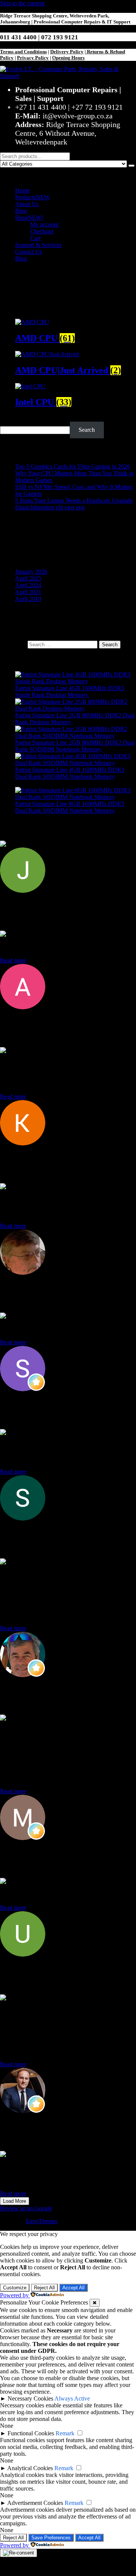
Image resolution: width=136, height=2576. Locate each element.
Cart (35, 238)
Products (32, 197)
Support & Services (38, 245)
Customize (15, 2288)
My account (44, 224)
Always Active (72, 2398)
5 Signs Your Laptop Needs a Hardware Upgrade (74, 500)
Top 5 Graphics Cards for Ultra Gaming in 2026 (73, 466)
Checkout (42, 231)
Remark (65, 2433)
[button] (68, 174)
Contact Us (29, 252)
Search (8, 418)
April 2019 (28, 599)
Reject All (44, 2288)
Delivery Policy (67, 52)
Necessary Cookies (30, 2398)
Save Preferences (51, 2538)
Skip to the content (22, 3)
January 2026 (31, 572)
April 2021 (28, 592)
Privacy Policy (33, 58)
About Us (27, 204)
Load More (15, 2201)
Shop (29, 218)
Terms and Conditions (23, 52)
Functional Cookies (31, 2433)
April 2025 (28, 578)
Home (22, 190)
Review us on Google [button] (26, 2208)
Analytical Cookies (30, 2468)
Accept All (73, 2288)
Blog (21, 211)
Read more (13, 960)
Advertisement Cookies (35, 2503)
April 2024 (28, 585)
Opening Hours (68, 58)
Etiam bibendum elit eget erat (50, 507)
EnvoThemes (42, 2221)
